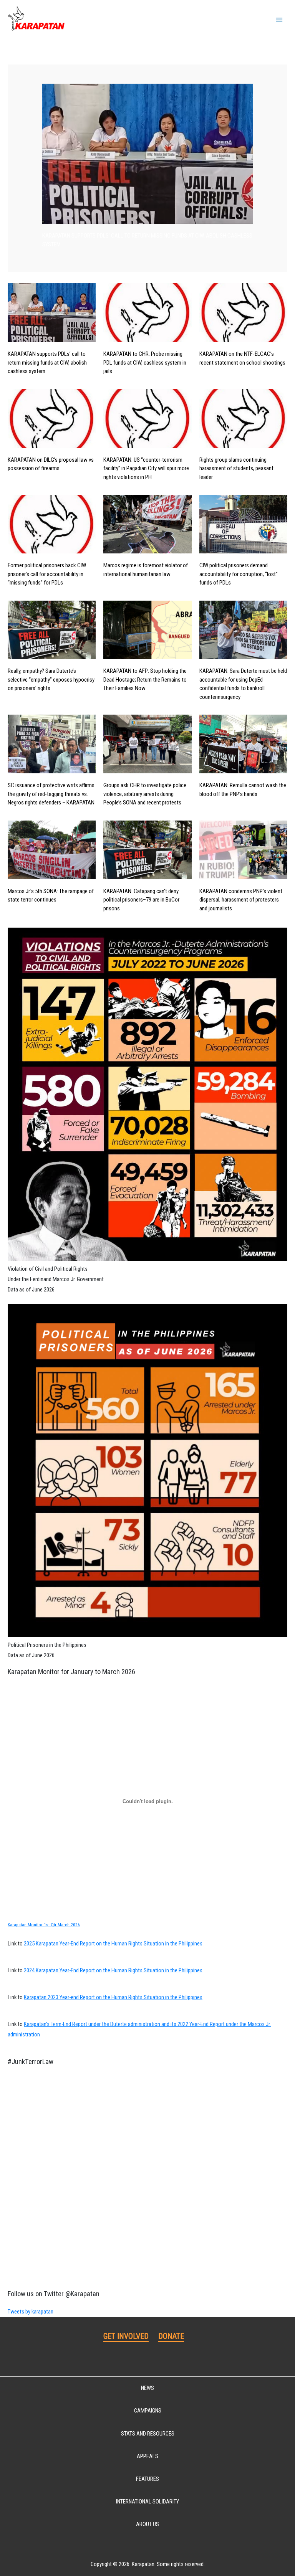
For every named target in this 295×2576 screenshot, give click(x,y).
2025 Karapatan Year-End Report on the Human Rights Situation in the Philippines (113, 1944)
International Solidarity (147, 2502)
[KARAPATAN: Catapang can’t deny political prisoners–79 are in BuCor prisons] (147, 850)
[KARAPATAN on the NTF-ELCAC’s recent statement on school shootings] (243, 313)
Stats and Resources (148, 2434)
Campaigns (148, 2411)
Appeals (147, 2456)
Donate (171, 2336)
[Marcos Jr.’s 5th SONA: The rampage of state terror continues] (52, 850)
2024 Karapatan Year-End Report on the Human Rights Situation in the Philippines (113, 1970)
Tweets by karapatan (31, 2312)
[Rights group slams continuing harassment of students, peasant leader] (243, 419)
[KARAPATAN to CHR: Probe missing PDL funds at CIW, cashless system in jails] (147, 313)
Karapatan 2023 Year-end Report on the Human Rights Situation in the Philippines (113, 1997)
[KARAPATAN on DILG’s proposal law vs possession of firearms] (52, 419)
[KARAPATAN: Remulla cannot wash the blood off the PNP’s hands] (243, 744)
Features (147, 2479)
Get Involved (126, 2336)
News (147, 2388)
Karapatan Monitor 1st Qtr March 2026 (44, 1925)
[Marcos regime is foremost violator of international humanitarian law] (147, 524)
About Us (147, 2524)
